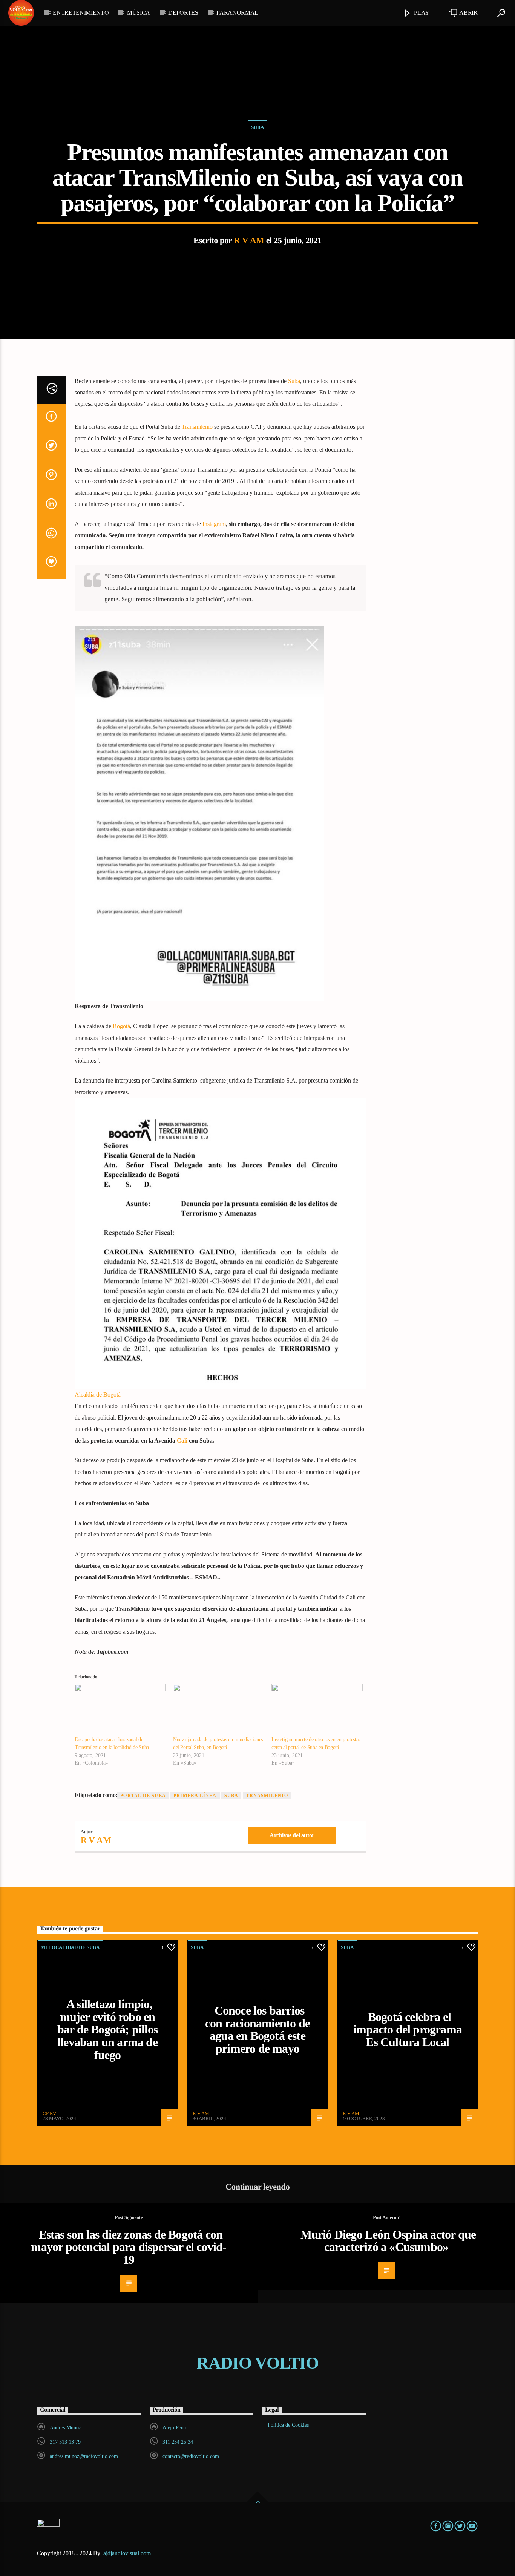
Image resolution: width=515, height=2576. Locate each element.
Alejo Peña (174, 2428)
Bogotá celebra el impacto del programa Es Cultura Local (408, 2029)
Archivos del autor (292, 1835)
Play (421, 13)
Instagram (214, 524)
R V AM (249, 240)
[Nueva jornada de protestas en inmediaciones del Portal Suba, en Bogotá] (218, 1710)
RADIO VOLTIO (257, 2363)
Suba (257, 127)
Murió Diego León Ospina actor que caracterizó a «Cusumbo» (388, 2241)
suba (231, 1796)
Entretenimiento (81, 13)
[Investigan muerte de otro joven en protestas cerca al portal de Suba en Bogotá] (317, 1710)
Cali (182, 1441)
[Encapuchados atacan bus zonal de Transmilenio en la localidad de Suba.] (120, 1710)
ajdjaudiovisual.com (128, 2553)
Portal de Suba (143, 1796)
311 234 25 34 (178, 2442)
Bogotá (121, 1026)
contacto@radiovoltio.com (191, 2456)
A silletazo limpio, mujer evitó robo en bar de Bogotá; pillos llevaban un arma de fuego (107, 2029)
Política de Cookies (288, 2425)
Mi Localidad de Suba (70, 1947)
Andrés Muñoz (65, 2428)
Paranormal (237, 13)
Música (139, 13)
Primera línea (195, 1796)
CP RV (49, 2114)
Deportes (183, 13)
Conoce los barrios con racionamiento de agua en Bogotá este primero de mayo (257, 2029)
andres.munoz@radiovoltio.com (84, 2456)
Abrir (468, 13)
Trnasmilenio (267, 1796)
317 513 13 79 (65, 2442)
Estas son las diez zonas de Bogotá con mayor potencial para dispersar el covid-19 (129, 2247)
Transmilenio (197, 427)
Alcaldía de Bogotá (98, 1395)
